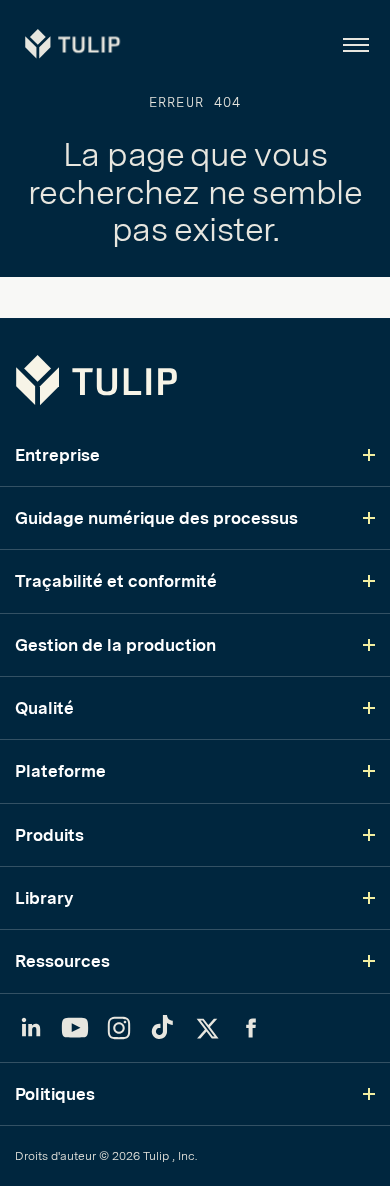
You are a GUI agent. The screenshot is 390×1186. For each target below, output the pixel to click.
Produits (49, 835)
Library (44, 898)
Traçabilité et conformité (116, 581)
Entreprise (57, 455)
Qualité (44, 708)
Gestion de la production (115, 645)
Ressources (62, 961)
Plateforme (60, 771)
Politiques (55, 1094)
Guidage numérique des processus (156, 518)
